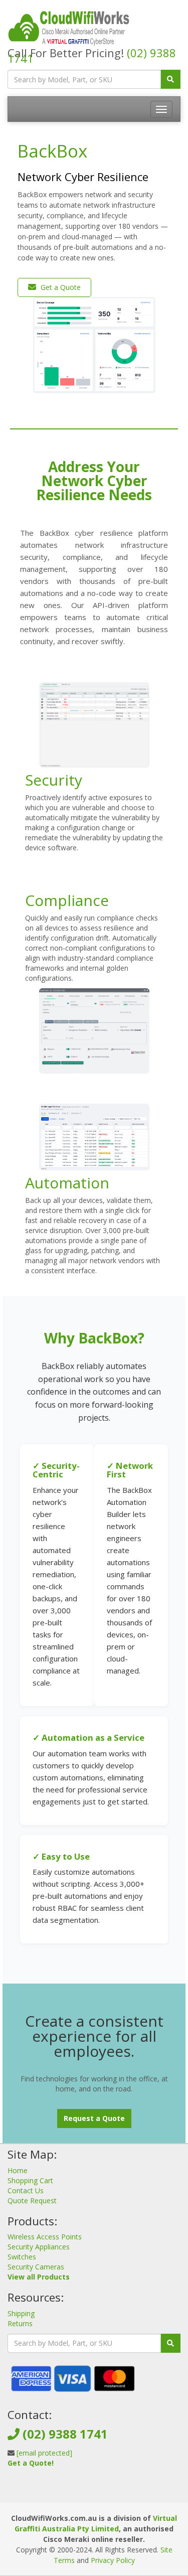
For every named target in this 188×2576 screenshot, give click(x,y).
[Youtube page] (109, 2492)
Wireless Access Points (45, 2237)
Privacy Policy (113, 2560)
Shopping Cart (30, 2180)
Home (18, 2170)
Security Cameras (36, 2267)
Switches (22, 2257)
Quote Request (32, 2201)
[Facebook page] (77, 2492)
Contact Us (26, 2190)
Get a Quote (60, 287)
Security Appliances (39, 2247)
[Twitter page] (93, 2492)
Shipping (21, 2313)
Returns (20, 2323)
